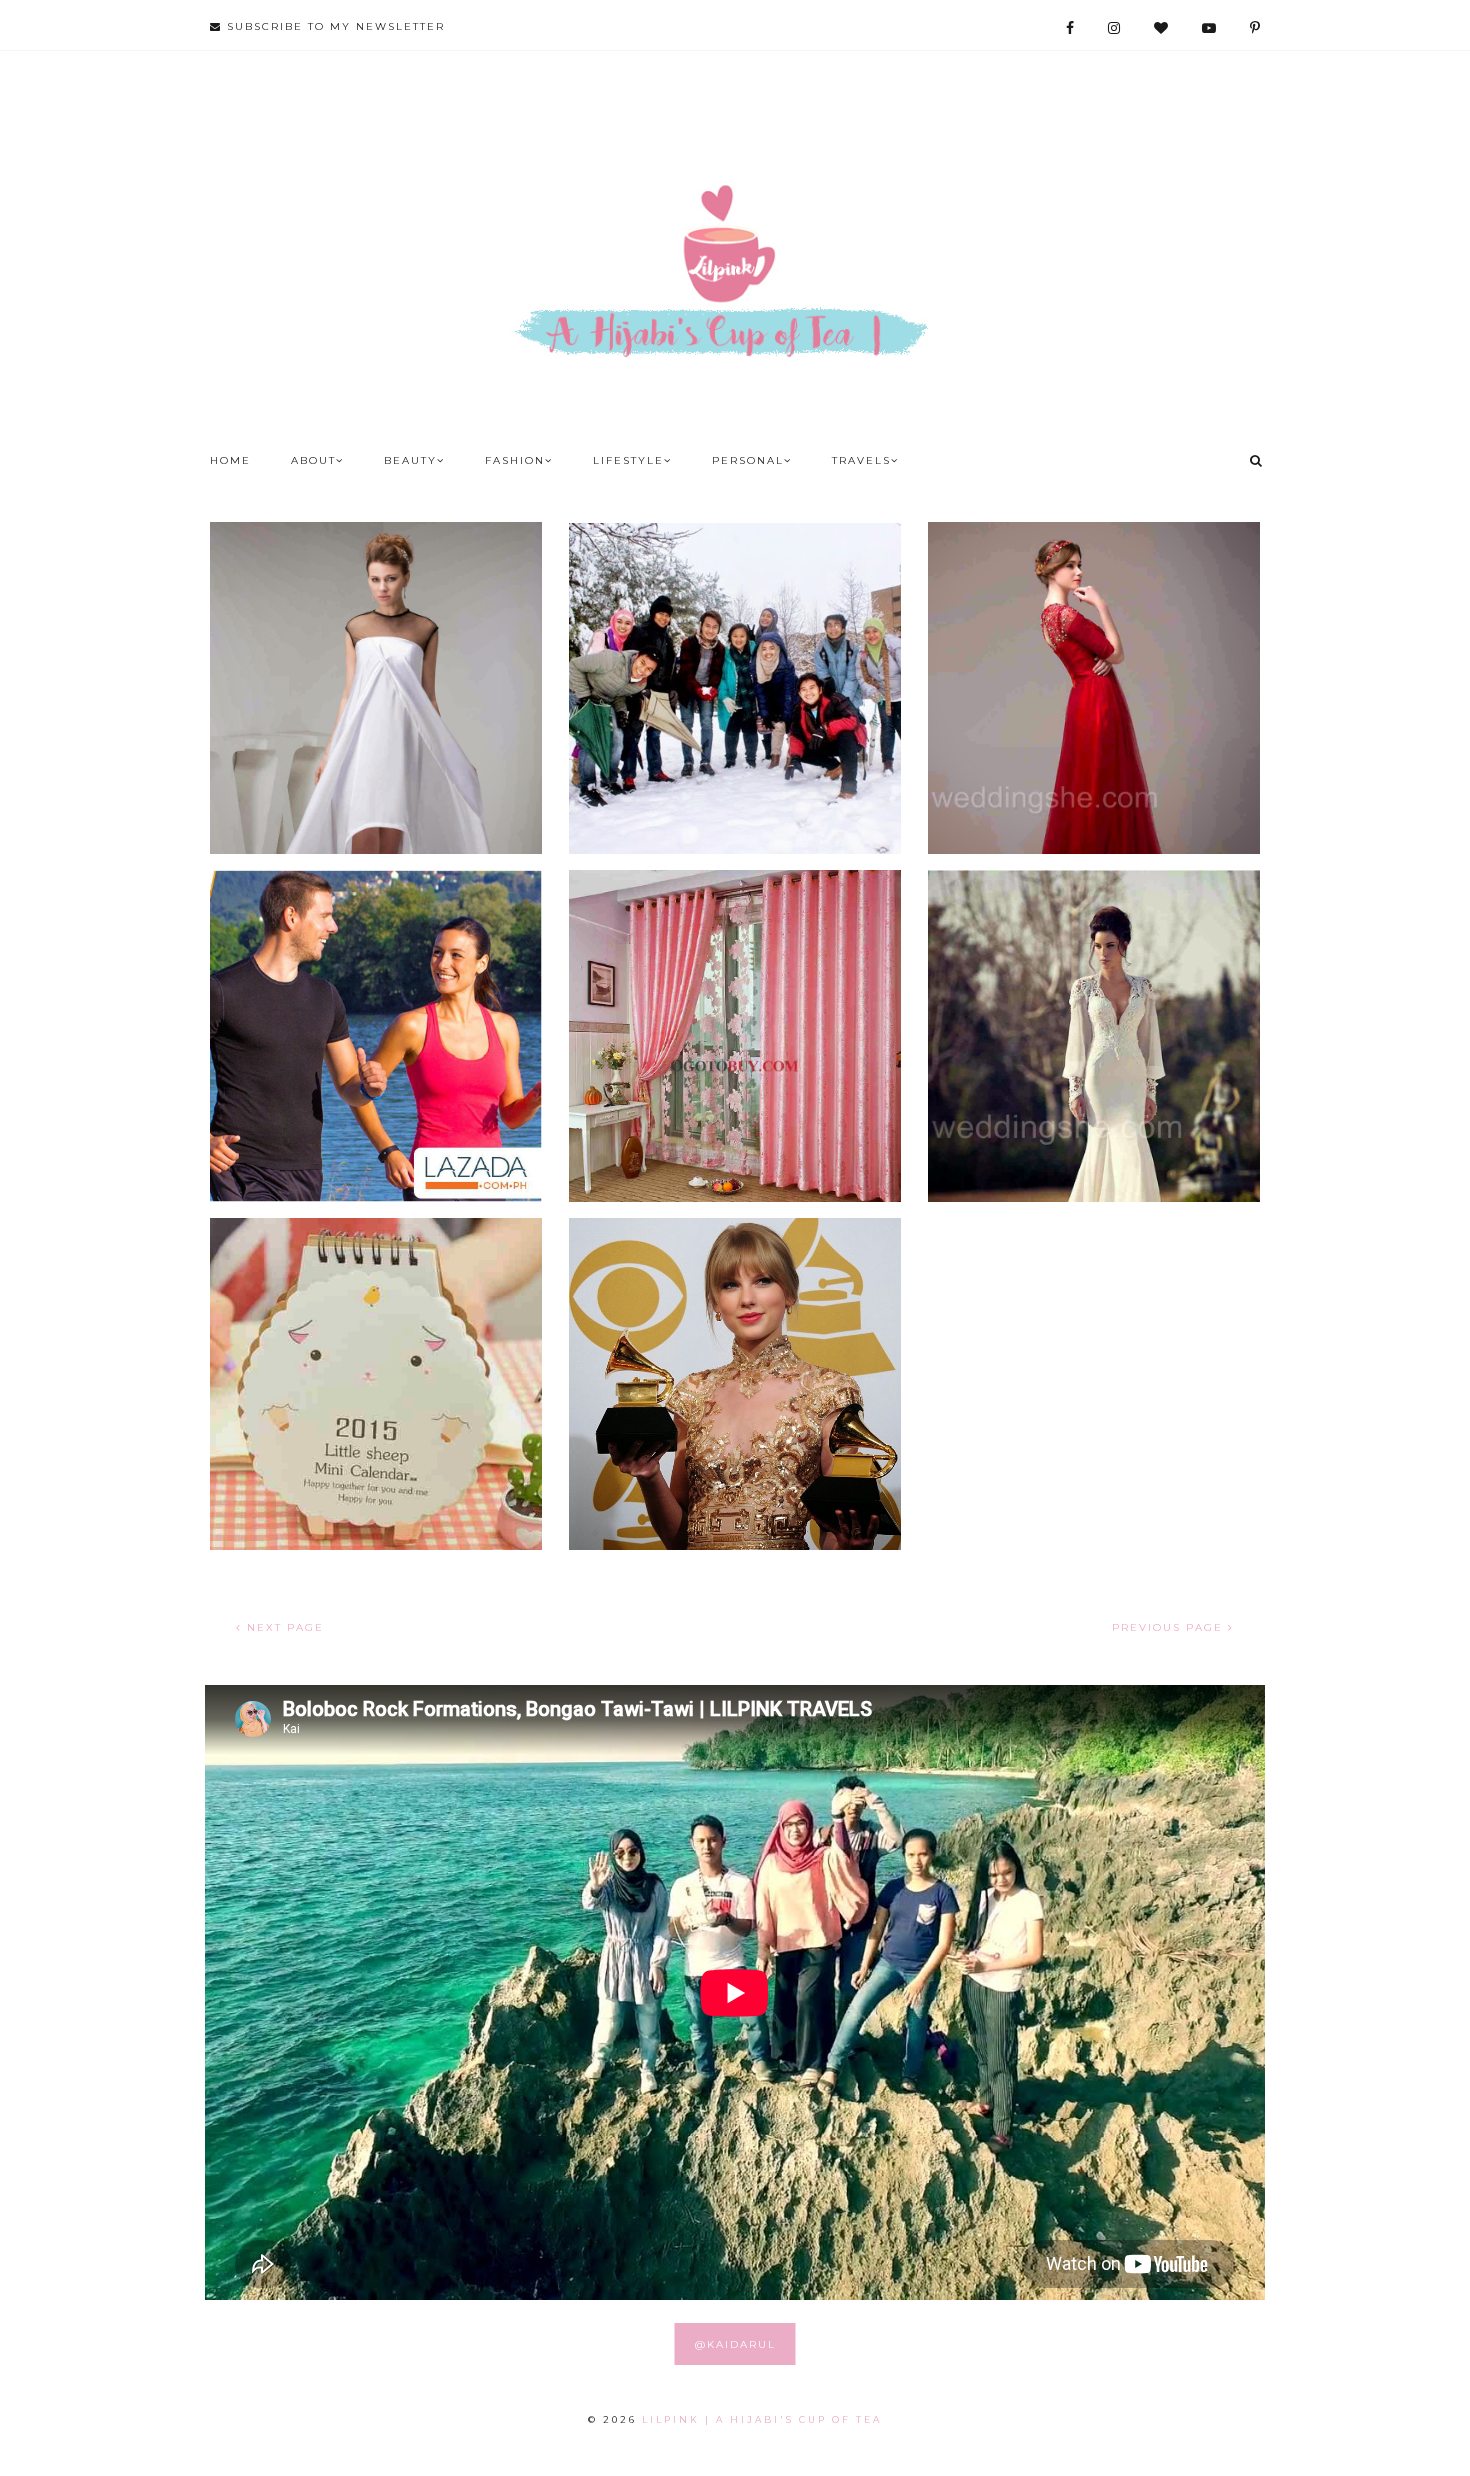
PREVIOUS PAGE (1170, 1627)
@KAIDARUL (735, 2344)
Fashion (515, 460)
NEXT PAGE (283, 1627)
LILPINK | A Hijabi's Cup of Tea (762, 2419)
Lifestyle (628, 460)
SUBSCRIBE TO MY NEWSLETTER (333, 26)
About (313, 460)
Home (230, 460)
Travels (861, 460)
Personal (748, 460)
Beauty (410, 460)
